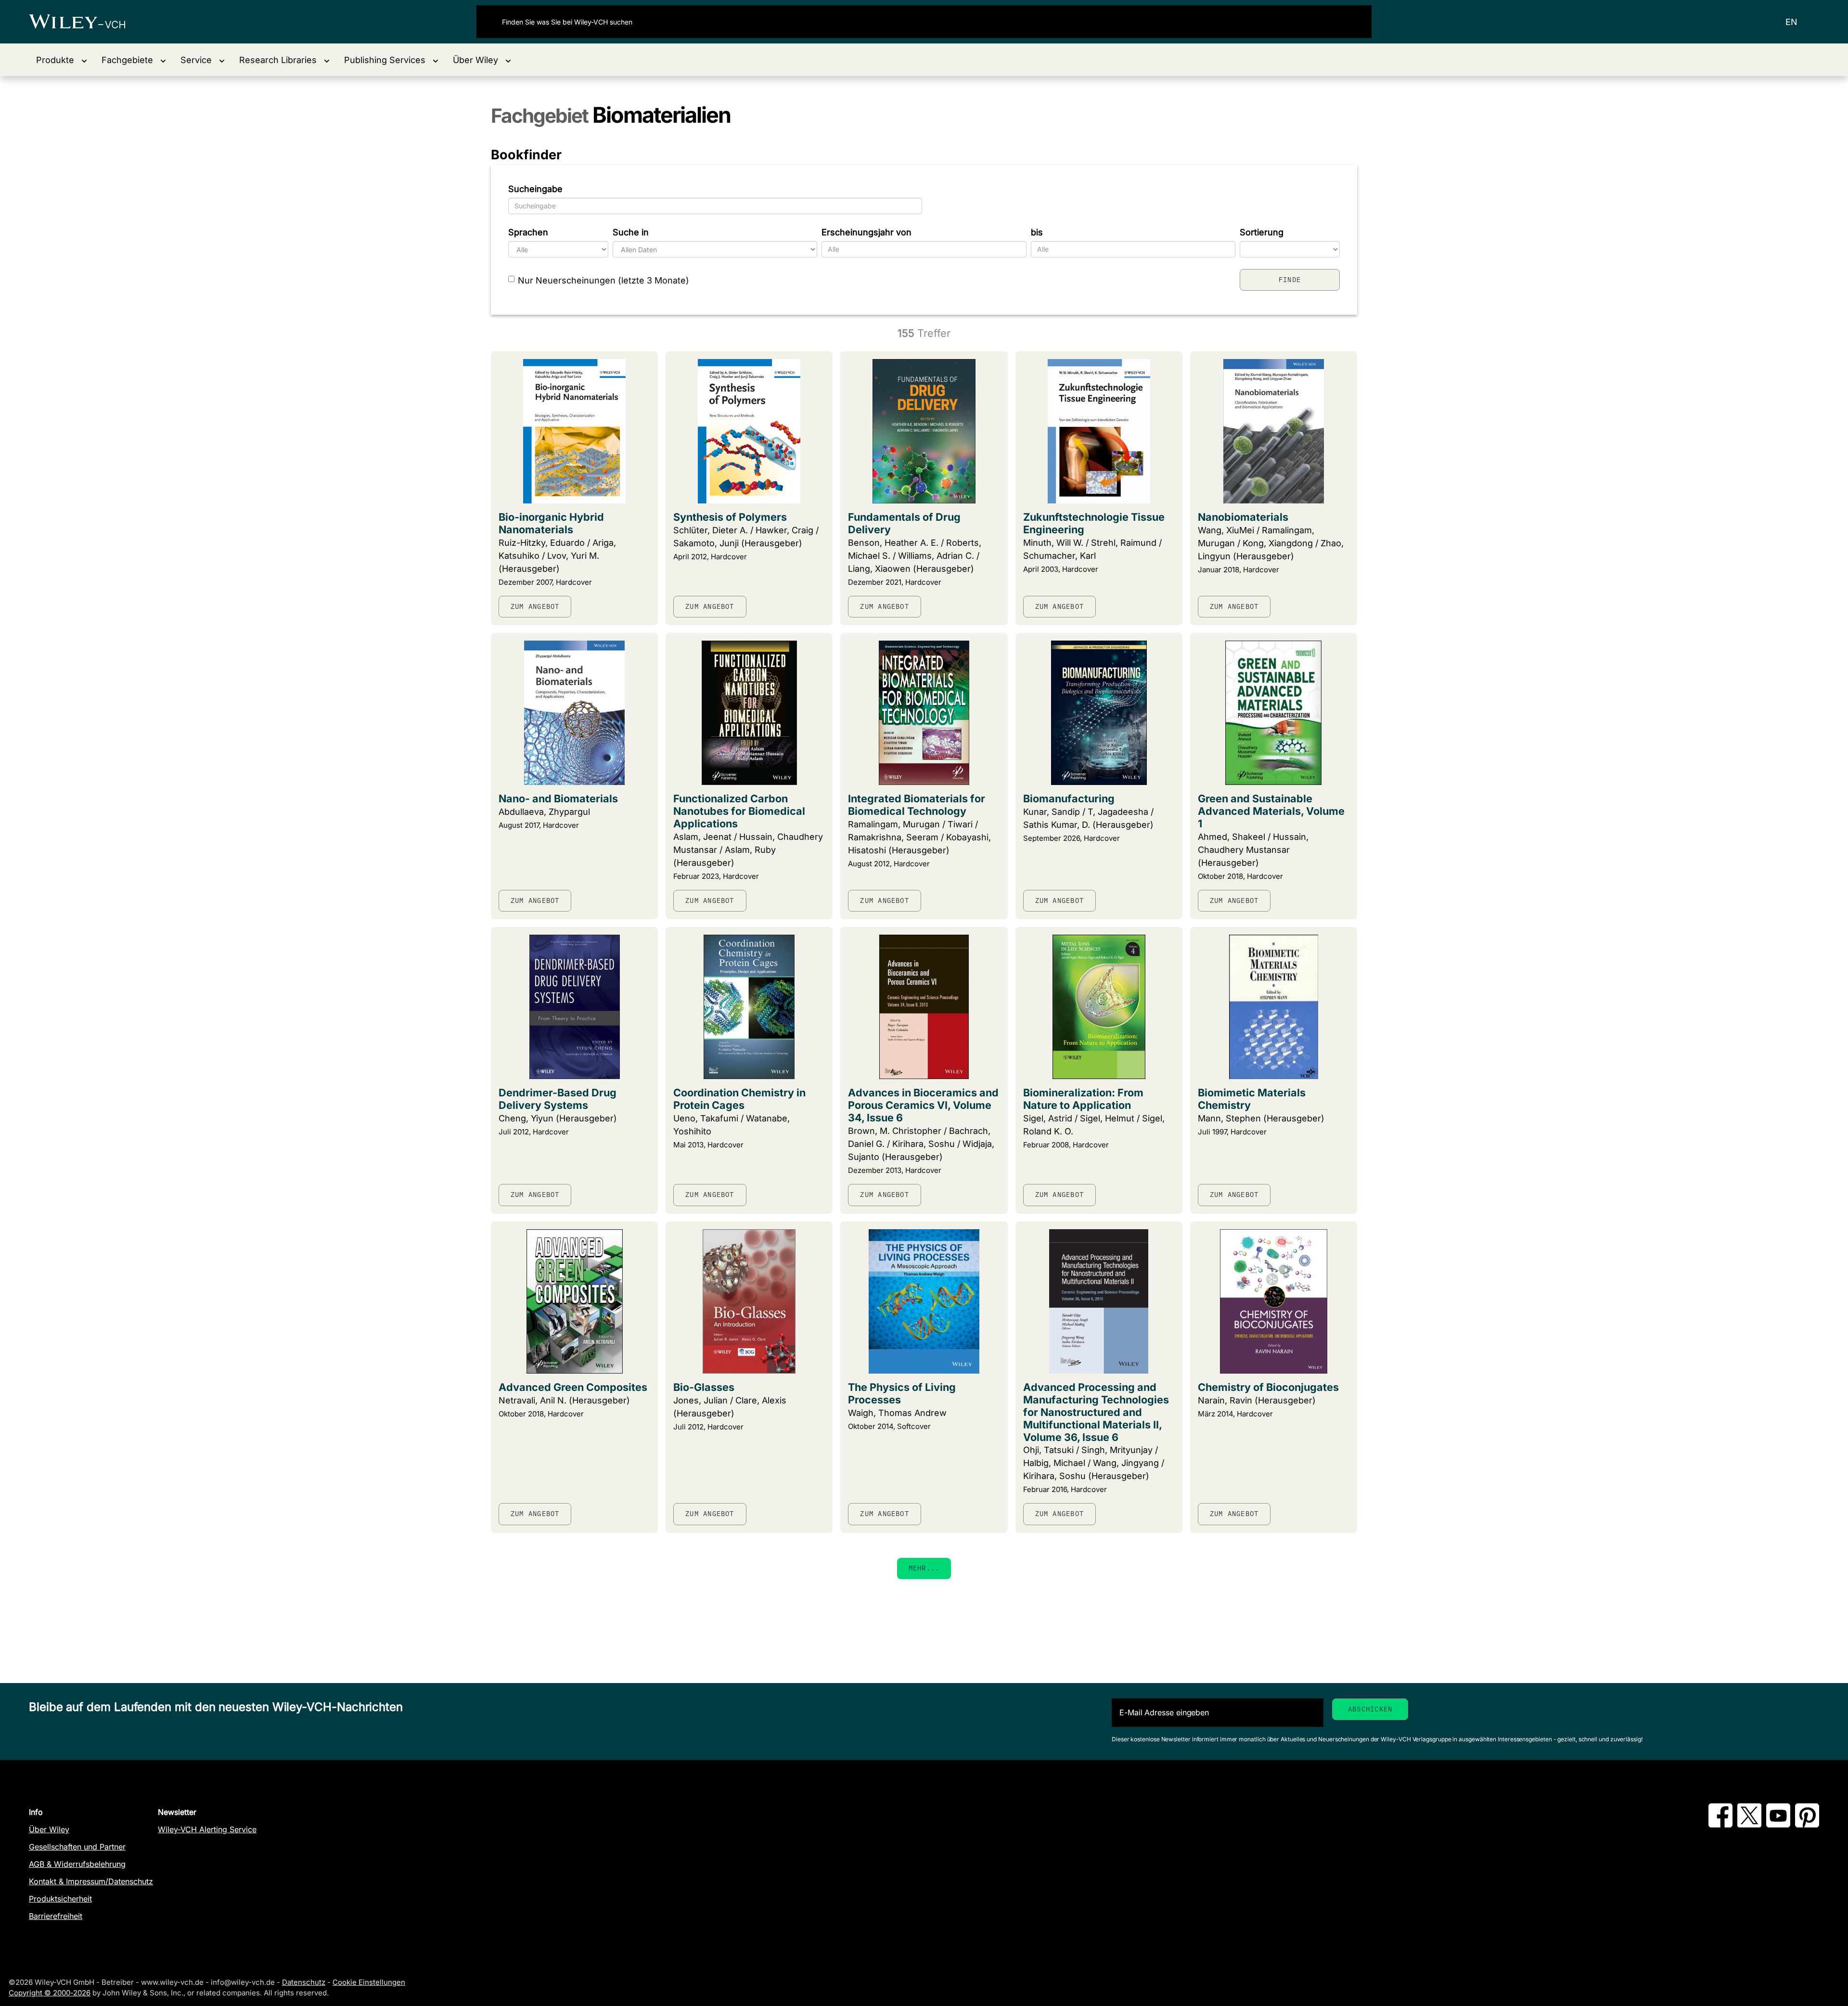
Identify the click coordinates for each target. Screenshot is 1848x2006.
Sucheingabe (535, 189)
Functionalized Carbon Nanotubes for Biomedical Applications (739, 811)
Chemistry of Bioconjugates (1268, 1387)
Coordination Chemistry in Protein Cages (739, 1099)
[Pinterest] (1807, 1825)
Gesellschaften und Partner (77, 1847)
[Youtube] (1778, 1825)
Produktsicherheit (60, 1899)
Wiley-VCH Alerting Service (207, 1829)
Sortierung (1262, 232)
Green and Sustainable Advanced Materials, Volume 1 (1271, 811)
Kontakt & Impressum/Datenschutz (91, 1881)
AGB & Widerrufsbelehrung (77, 1864)
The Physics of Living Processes (902, 1393)
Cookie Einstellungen (369, 1982)
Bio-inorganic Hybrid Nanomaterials (551, 523)
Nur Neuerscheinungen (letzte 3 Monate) (603, 280)
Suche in (631, 232)
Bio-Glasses (704, 1387)
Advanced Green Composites (573, 1387)
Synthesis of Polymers (730, 517)
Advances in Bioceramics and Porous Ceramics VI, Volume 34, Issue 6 (923, 1105)
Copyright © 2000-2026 (50, 1993)
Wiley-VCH (85, 22)
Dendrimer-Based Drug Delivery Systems (558, 1099)
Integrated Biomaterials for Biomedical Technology (917, 805)
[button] (62, 60)
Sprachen (528, 232)
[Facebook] (1720, 1825)
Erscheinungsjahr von (866, 232)
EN (1791, 22)
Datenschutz (304, 1982)
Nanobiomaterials (1243, 517)
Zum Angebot (535, 606)
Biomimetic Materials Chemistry (1252, 1099)
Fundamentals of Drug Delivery (904, 523)
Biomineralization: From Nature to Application (1083, 1099)
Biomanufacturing (1069, 798)
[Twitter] (1749, 1825)
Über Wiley (49, 1829)
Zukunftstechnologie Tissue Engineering (1094, 523)
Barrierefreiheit (56, 1916)
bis (1037, 232)
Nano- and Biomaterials (558, 798)
